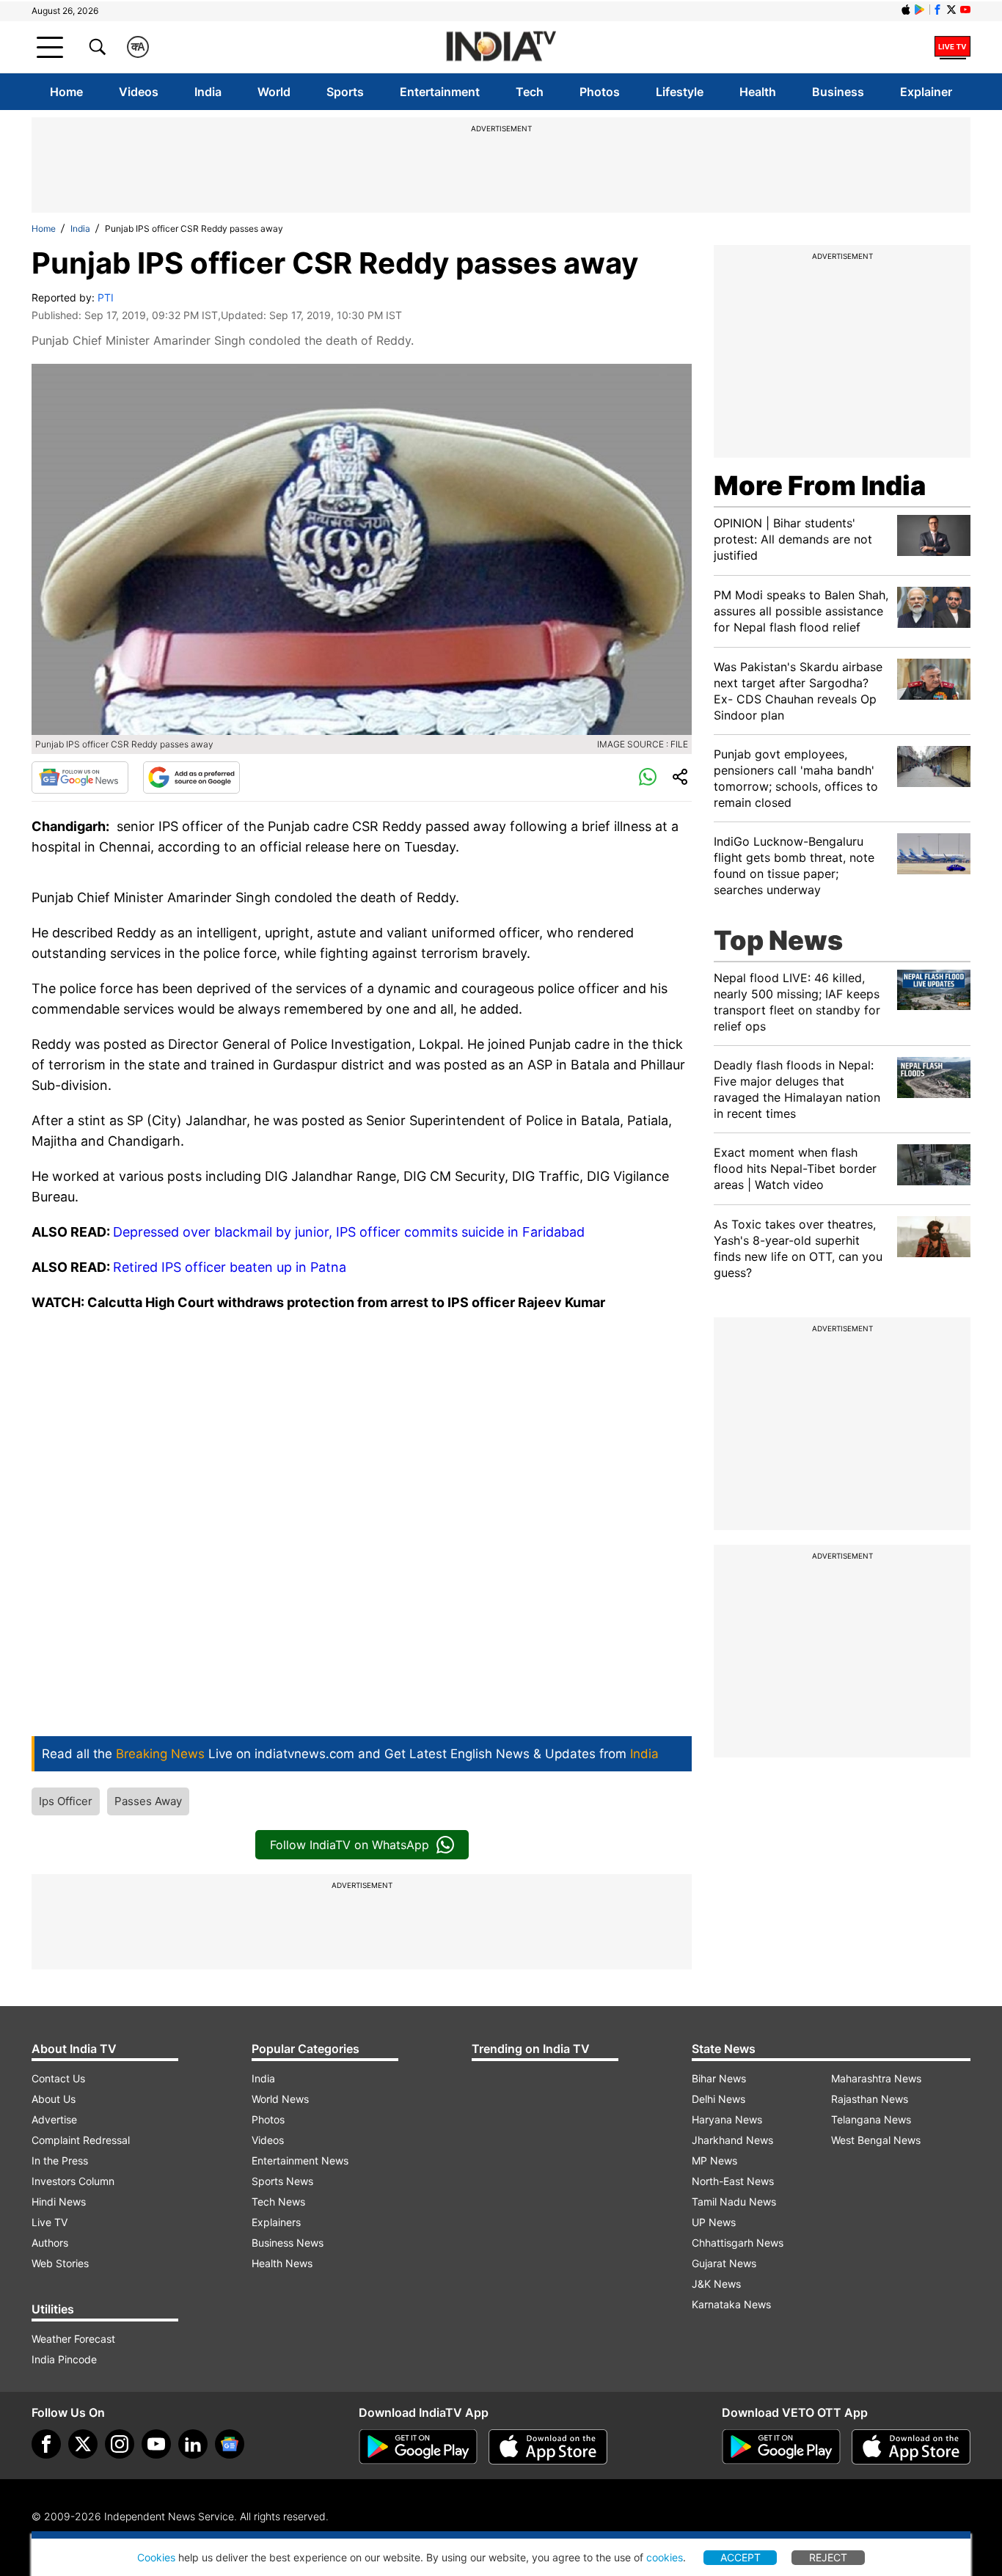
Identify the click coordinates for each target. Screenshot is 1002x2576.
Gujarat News (724, 2263)
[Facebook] (46, 2444)
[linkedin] (193, 2444)
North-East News (733, 2181)
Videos (139, 92)
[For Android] (781, 2447)
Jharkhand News (732, 2140)
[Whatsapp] (648, 777)
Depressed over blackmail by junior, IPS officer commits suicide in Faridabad (349, 1232)
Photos (600, 92)
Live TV (50, 2222)
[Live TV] (952, 47)
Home (66, 92)
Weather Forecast (73, 2339)
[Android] (920, 10)
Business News (288, 2243)
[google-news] (230, 2444)
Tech (530, 92)
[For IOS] (911, 2447)
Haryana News (727, 2119)
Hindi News (59, 2202)
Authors (50, 2243)
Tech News (278, 2202)
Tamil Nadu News (734, 2202)
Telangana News (871, 2119)
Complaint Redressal (81, 2140)
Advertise (54, 2119)
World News (280, 2099)
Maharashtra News (876, 2078)
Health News (282, 2263)
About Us (54, 2099)
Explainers (276, 2222)
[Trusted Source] (191, 777)
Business (838, 92)
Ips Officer (66, 1801)
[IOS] (906, 10)
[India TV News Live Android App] (418, 2447)
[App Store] (548, 2447)
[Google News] (80, 777)
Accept (740, 2557)
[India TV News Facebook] (937, 10)
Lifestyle (680, 92)
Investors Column (73, 2181)
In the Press (60, 2160)
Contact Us (58, 2078)
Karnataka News (731, 2304)
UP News (714, 2222)
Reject (828, 2557)
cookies (665, 2557)
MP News (714, 2160)
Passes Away (148, 1801)
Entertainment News (300, 2160)
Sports (345, 92)
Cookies (156, 2557)
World (274, 92)
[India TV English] (501, 47)
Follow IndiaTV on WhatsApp (350, 1845)
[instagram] (120, 2444)
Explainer (926, 92)
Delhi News (718, 2099)
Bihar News (719, 2078)
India (208, 92)
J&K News (716, 2284)
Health (758, 92)
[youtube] (156, 2444)
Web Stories (60, 2263)
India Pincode (64, 2359)
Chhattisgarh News (738, 2243)
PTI (106, 297)
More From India (820, 486)
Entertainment (440, 92)
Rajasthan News (870, 2099)
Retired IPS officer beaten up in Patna (230, 1267)
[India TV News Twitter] (951, 10)
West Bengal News (876, 2140)
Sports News (282, 2181)
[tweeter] (83, 2444)
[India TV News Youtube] (965, 10)
